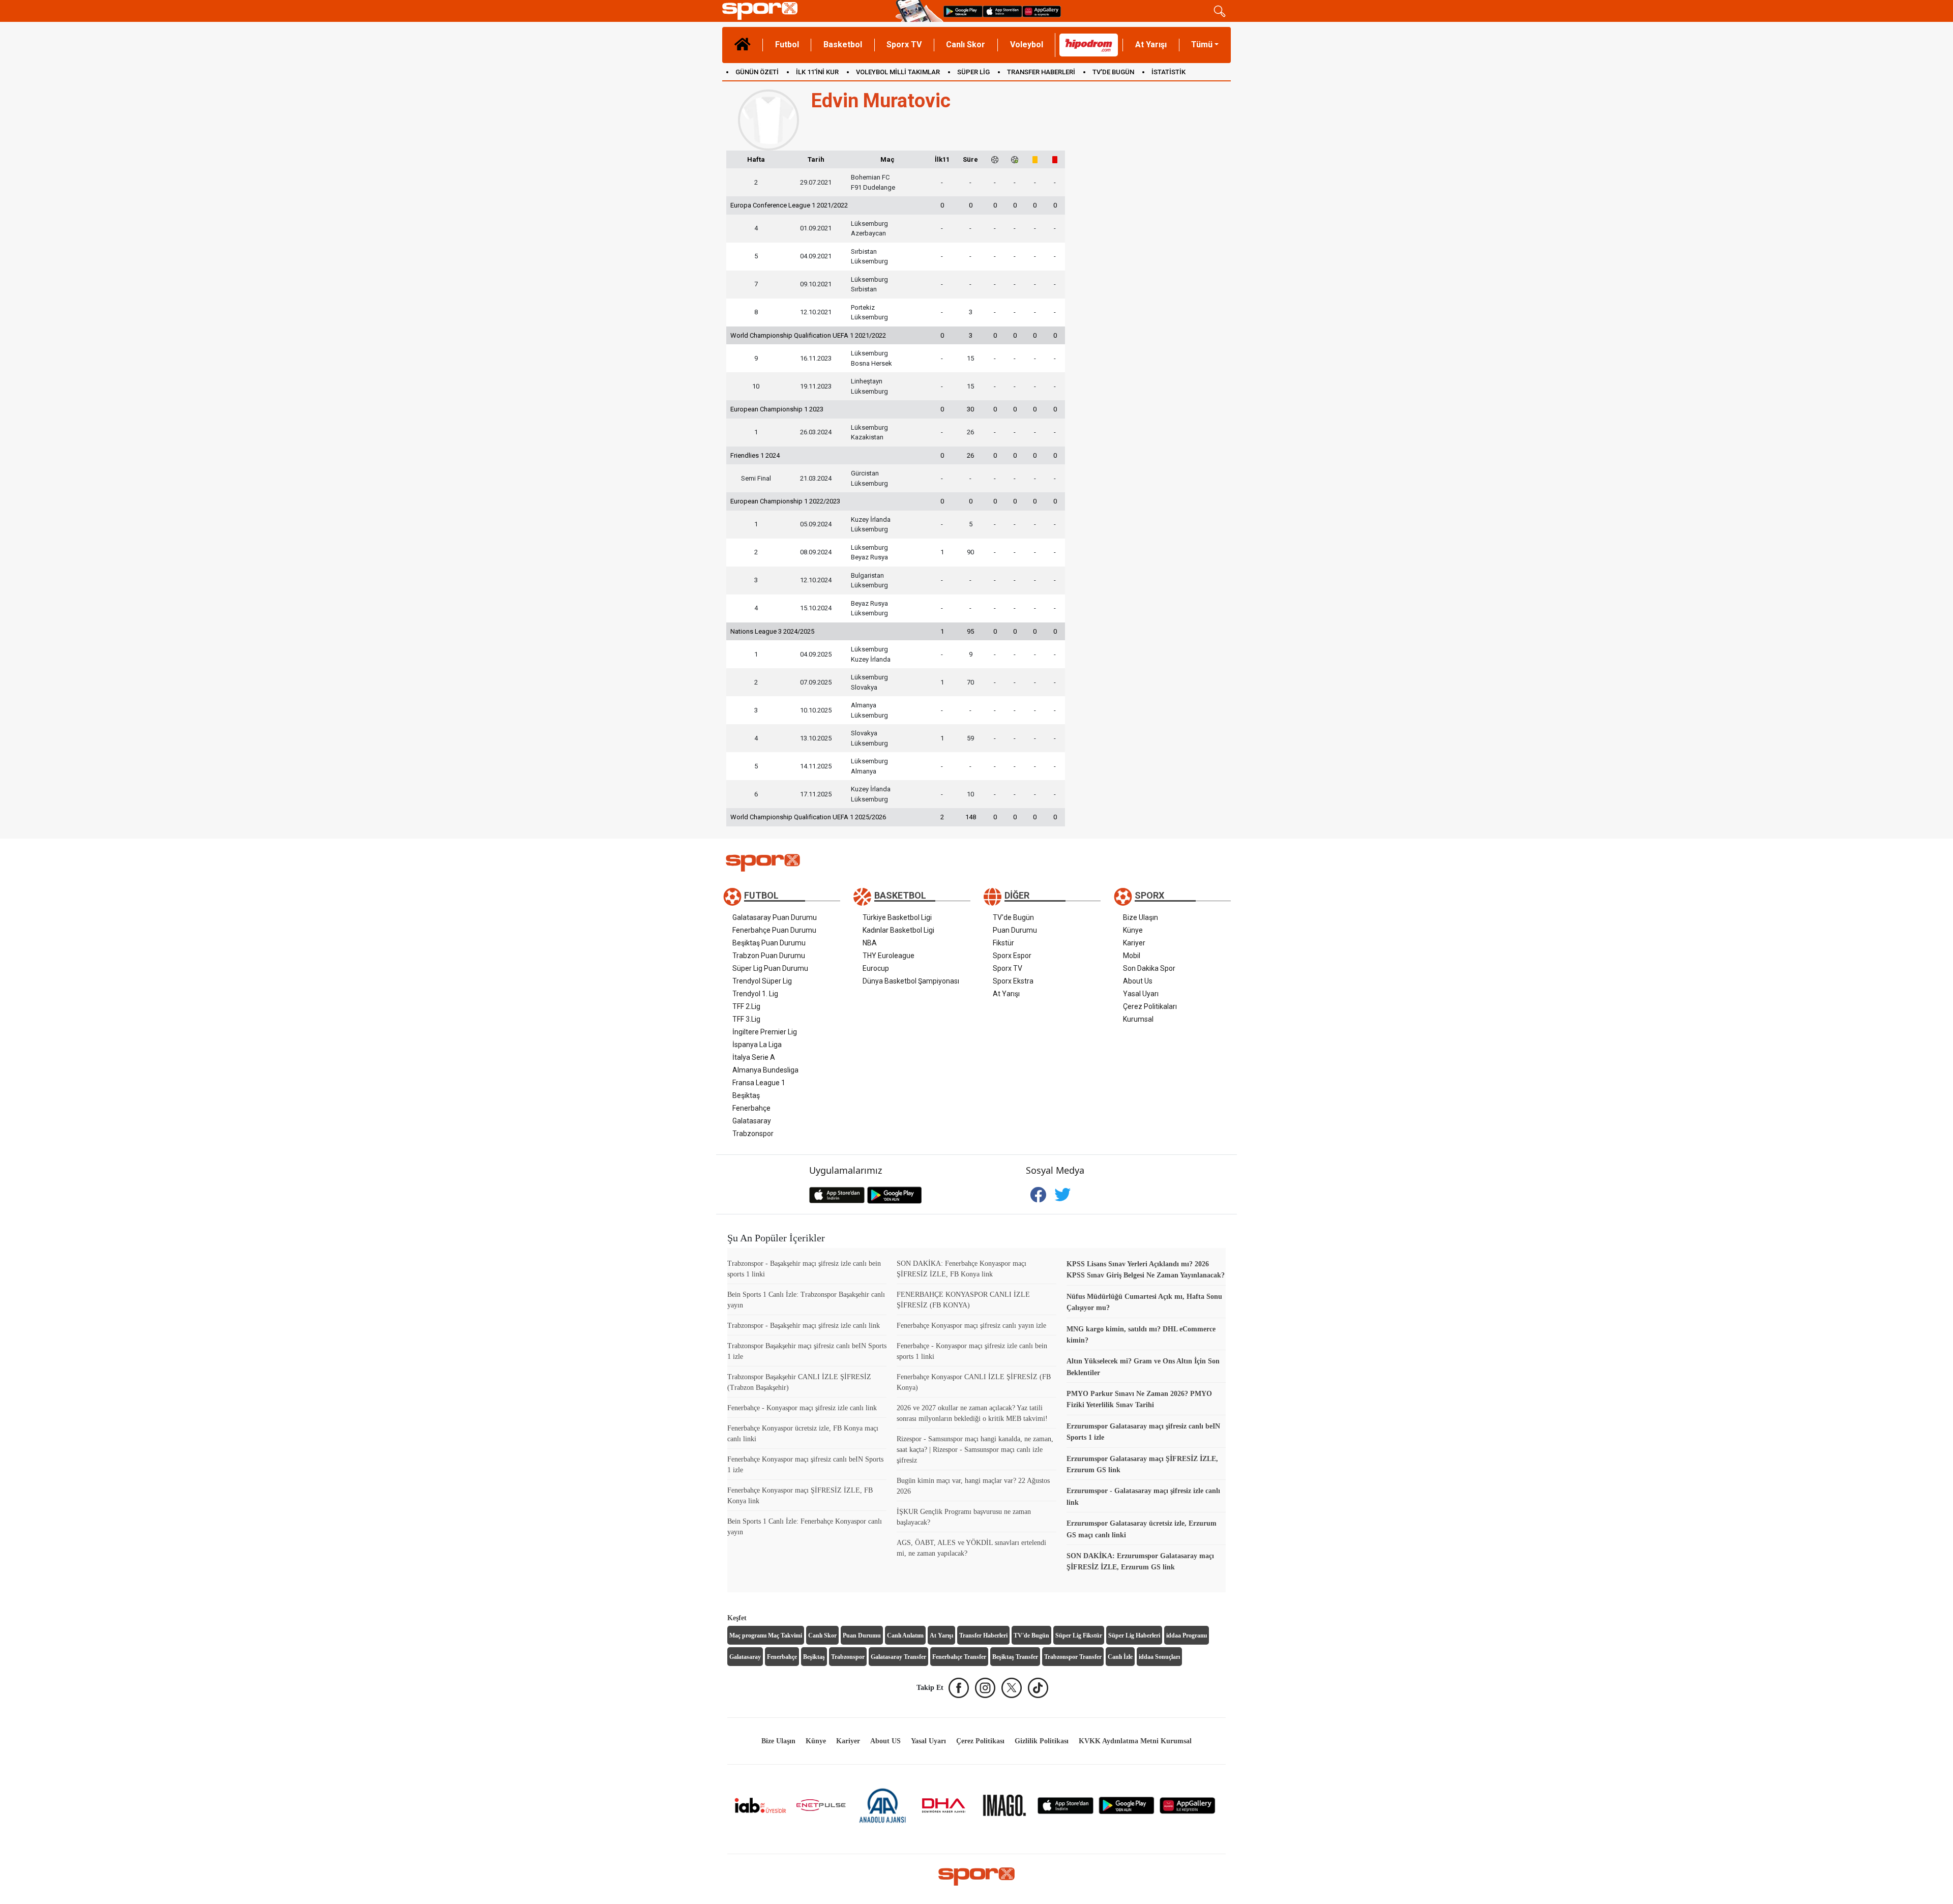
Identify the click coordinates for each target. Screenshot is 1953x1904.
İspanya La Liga (757, 1045)
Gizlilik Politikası (1042, 1741)
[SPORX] (976, 1877)
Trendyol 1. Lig (755, 994)
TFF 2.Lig (746, 1006)
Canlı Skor (966, 44)
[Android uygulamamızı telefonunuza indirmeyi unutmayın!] (963, 11)
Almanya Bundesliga (765, 1070)
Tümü (1202, 44)
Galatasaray (752, 1121)
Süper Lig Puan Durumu (770, 968)
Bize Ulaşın (1141, 917)
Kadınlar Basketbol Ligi (898, 930)
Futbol (787, 44)
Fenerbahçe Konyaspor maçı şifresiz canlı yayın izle (971, 1326)
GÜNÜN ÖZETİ (757, 72)
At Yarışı (1151, 44)
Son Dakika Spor (1149, 968)
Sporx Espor (1012, 956)
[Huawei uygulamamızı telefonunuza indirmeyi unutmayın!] (1042, 11)
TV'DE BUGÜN (1113, 72)
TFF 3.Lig (746, 1019)
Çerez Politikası (980, 1741)
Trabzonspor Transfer (1073, 1657)
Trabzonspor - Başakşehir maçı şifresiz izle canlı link (804, 1326)
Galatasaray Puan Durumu (775, 917)
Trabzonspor (753, 1134)
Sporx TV (904, 44)
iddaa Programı (1187, 1635)
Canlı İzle (1120, 1657)
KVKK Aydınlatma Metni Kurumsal (1135, 1741)
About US (885, 1741)
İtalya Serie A (754, 1057)
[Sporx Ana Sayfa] (807, 11)
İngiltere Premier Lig (765, 1032)
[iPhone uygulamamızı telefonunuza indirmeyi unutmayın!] (1002, 11)
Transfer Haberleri (983, 1635)
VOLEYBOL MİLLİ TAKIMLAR (898, 72)
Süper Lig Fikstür (1079, 1635)
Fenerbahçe (751, 1108)
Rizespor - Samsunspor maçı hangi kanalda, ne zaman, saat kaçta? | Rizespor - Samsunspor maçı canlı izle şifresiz (975, 1450)
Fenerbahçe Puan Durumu (774, 930)
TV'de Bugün (1013, 917)
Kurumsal (1138, 1019)
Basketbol (843, 44)
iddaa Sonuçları (1159, 1657)
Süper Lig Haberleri (1134, 1635)
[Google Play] (1127, 1805)
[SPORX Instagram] (985, 1688)
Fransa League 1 (759, 1083)
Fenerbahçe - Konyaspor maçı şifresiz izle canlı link (802, 1408)
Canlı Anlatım (905, 1635)
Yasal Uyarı (1141, 994)
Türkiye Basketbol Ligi (897, 917)
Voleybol (1027, 44)
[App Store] (1066, 1805)
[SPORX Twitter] (1012, 1688)
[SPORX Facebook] (959, 1688)
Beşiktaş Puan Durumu (769, 943)
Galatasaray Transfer (898, 1657)
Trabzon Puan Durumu (769, 956)
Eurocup (876, 968)
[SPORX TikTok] (1038, 1688)
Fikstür (1003, 943)
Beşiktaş (746, 1095)
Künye (1133, 930)
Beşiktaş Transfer (1015, 1657)
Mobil (1132, 956)
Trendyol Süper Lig (762, 981)
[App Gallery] (1188, 1805)
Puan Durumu (1015, 930)
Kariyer (1134, 943)
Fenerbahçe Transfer (959, 1657)
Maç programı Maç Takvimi (766, 1635)
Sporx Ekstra (1013, 981)
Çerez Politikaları (1150, 1006)
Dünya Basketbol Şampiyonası (911, 981)
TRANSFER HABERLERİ (1041, 72)
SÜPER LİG (973, 72)
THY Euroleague (889, 956)
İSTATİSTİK (1168, 72)
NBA (870, 943)
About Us (1138, 981)
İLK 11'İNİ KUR (817, 72)
